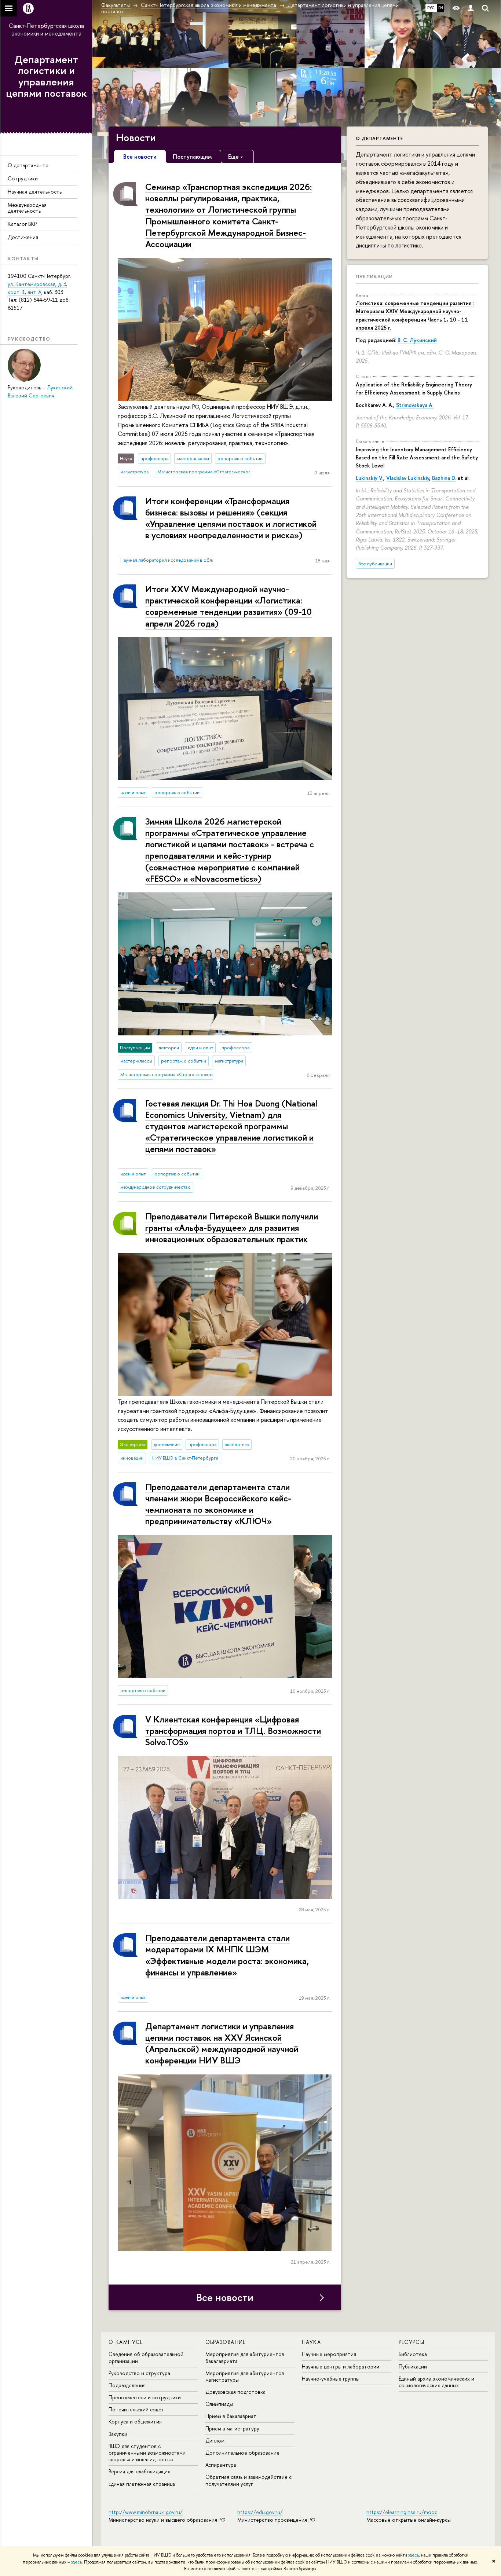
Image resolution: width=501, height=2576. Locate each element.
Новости (136, 137)
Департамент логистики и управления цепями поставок (46, 76)
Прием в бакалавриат (231, 2416)
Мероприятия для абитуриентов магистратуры (245, 2376)
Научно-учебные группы (331, 2379)
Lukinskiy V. (370, 478)
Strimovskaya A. (415, 405)
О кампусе (126, 2342)
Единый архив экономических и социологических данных (436, 2382)
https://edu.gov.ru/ (260, 2512)
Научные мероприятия (329, 2354)
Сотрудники (23, 178)
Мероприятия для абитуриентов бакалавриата (245, 2357)
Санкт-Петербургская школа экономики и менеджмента (46, 30)
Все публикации (375, 564)
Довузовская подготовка (235, 2392)
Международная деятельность (27, 208)
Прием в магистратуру (232, 2428)
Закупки (118, 2434)
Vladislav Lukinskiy (408, 478)
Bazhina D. (444, 478)
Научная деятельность (35, 192)
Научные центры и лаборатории (341, 2366)
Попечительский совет (136, 2409)
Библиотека (413, 2354)
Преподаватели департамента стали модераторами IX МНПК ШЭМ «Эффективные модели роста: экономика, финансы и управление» (227, 1955)
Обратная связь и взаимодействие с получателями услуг (248, 2480)
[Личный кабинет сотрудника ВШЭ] (471, 8)
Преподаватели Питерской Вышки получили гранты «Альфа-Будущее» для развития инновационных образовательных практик (232, 1228)
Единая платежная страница (142, 2484)
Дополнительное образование (242, 2453)
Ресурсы (412, 2342)
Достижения (23, 237)
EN (441, 8)
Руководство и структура (139, 2373)
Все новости (225, 2297)
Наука (311, 2342)
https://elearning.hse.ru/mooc (402, 2512)
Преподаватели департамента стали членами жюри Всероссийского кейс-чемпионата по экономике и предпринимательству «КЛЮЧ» (218, 1504)
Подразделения (127, 2385)
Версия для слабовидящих (139, 2471)
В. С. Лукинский (417, 340)
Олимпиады (219, 2404)
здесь (414, 2555)
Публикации (374, 276)
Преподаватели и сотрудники (145, 2397)
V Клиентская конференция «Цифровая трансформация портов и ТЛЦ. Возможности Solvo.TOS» (233, 1731)
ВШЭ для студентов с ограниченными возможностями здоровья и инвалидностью (147, 2453)
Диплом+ (217, 2441)
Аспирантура (221, 2465)
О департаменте (28, 165)
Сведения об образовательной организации (146, 2357)
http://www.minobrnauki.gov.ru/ (146, 2512)
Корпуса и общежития (135, 2421)
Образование (226, 2342)
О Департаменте (379, 138)
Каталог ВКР (22, 224)
